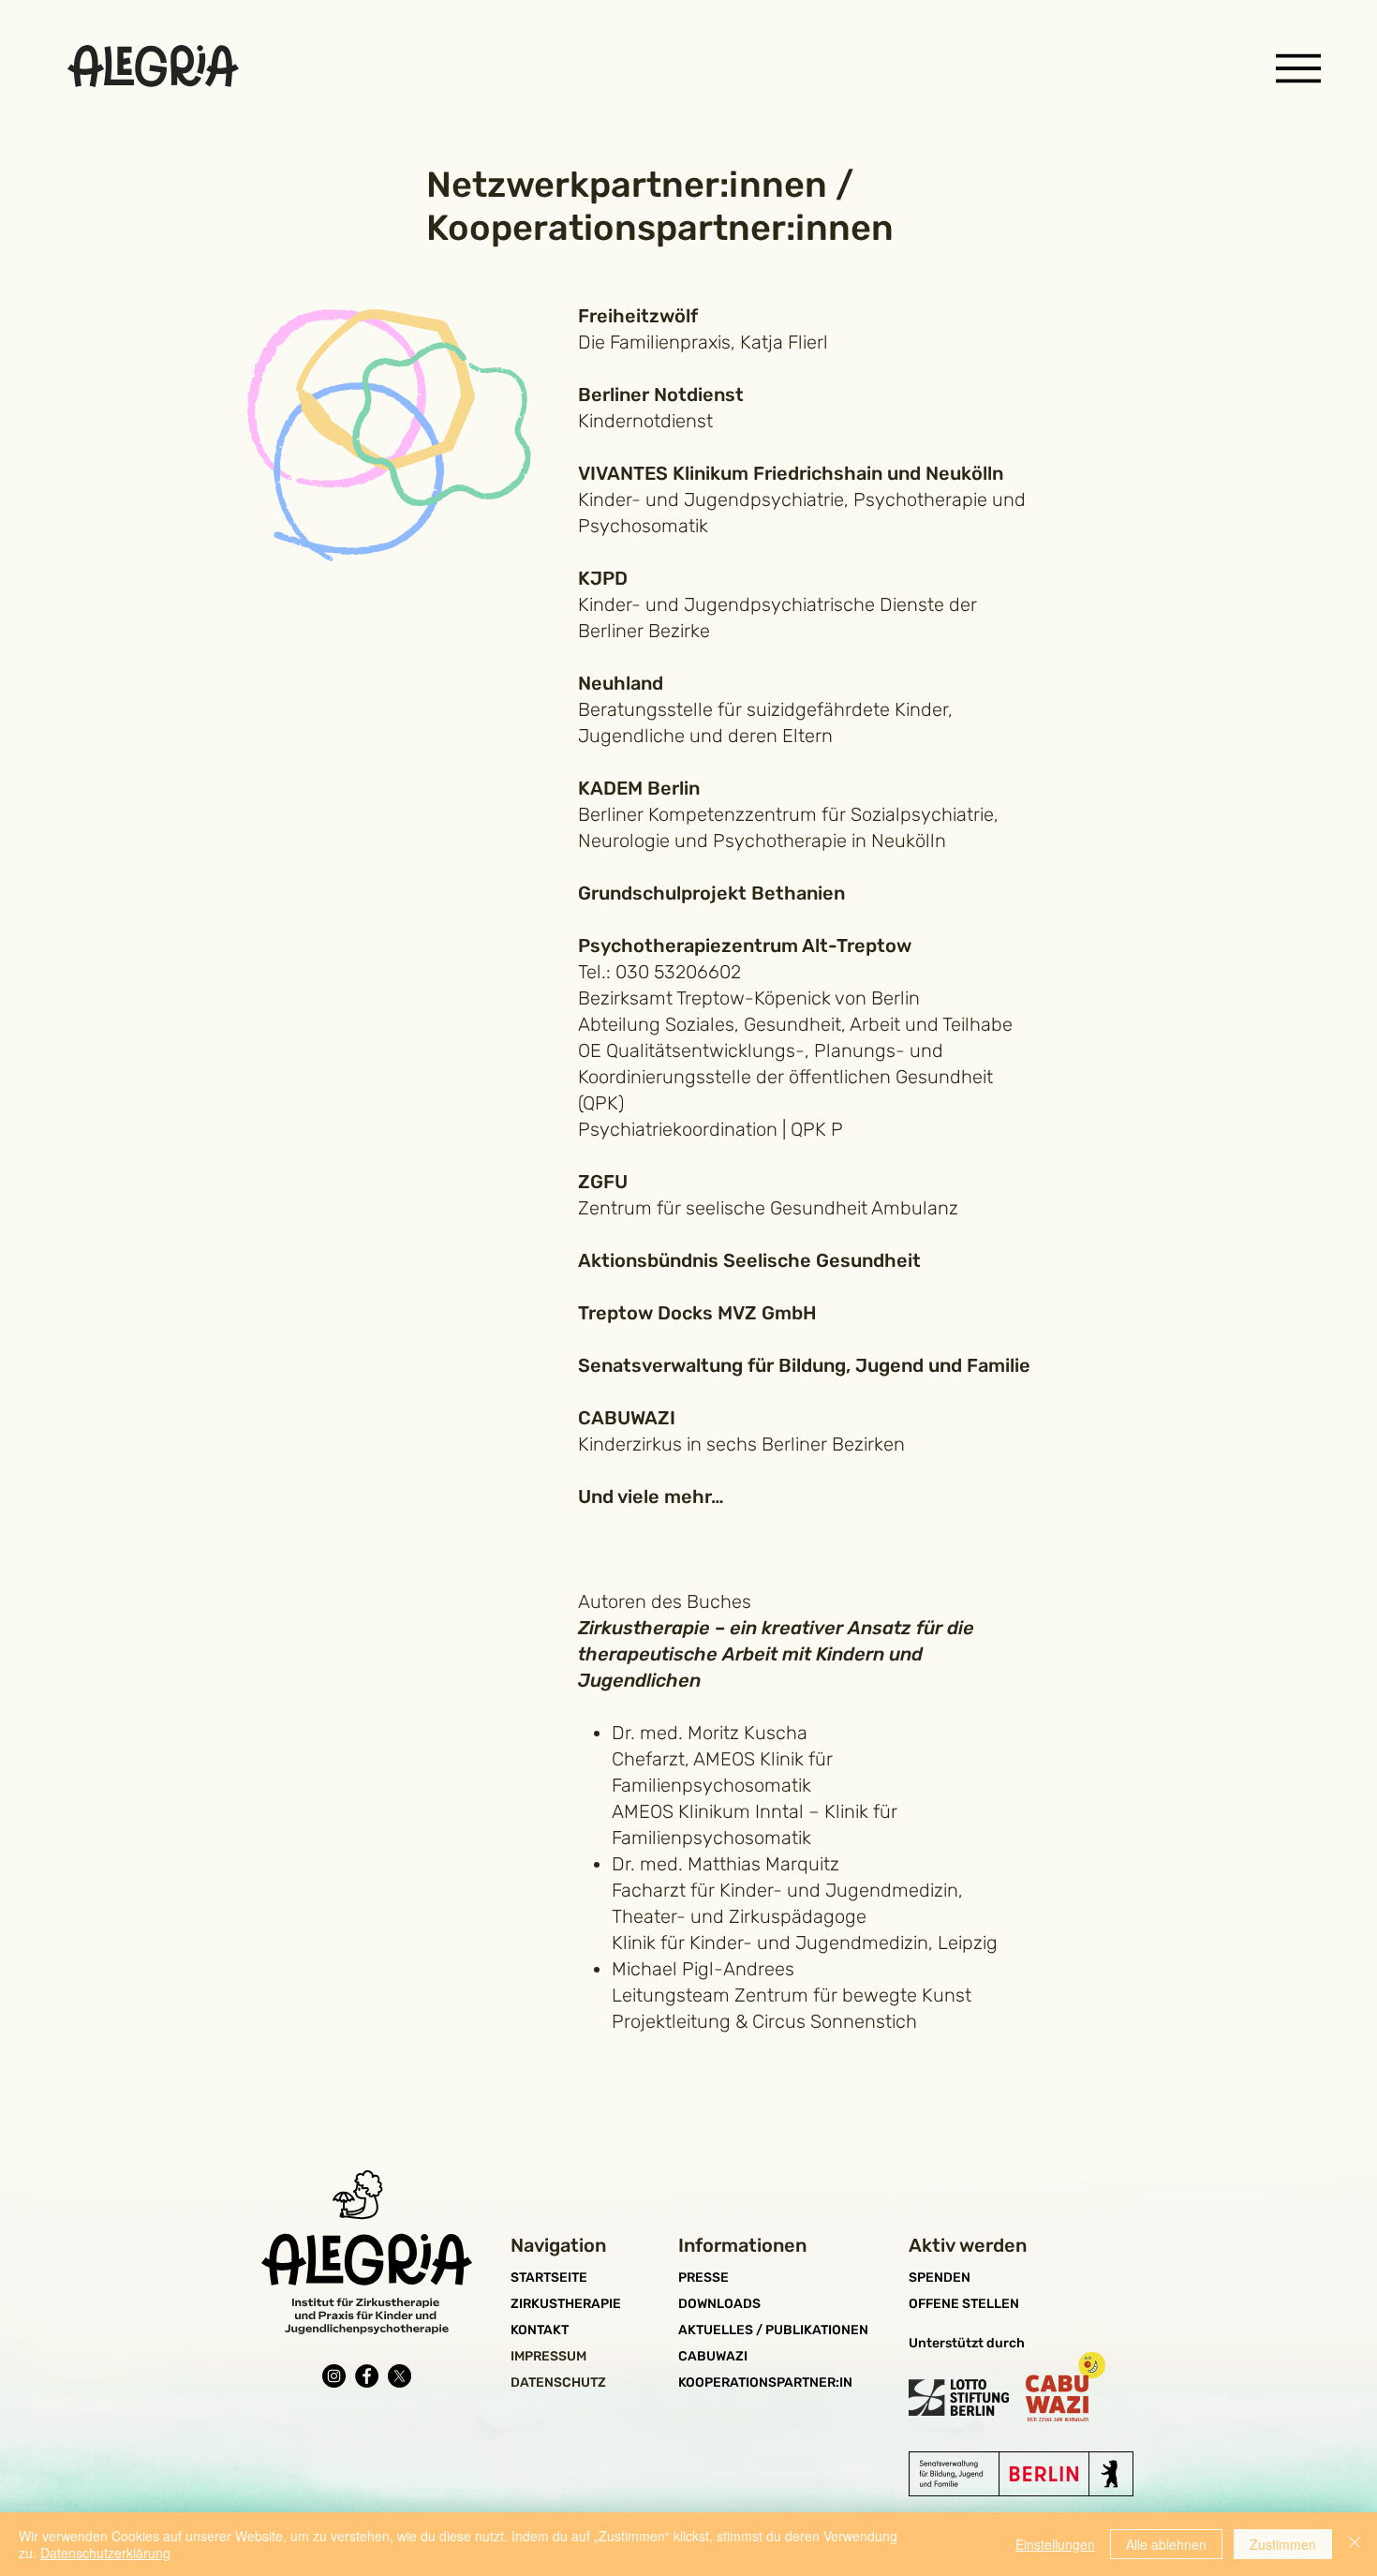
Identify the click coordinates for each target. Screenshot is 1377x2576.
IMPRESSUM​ (548, 2356)
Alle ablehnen (1166, 2544)
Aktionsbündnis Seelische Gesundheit (749, 1260)
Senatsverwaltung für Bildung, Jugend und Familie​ (804, 1365)
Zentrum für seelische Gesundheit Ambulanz (768, 1208)
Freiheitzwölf (638, 316)
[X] (400, 2376)
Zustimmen (1283, 2544)
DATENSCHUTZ (558, 2382)
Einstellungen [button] (1055, 2544)
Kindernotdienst (645, 421)
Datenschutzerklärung (105, 2553)
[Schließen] (1355, 2544)
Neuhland (621, 683)
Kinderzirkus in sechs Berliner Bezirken (741, 1444)
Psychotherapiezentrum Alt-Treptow (745, 946)
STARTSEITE (549, 2278)
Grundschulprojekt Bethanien (711, 893)
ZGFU (603, 1182)
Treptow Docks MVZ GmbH (697, 1313)
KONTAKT (540, 2330)
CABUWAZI (627, 1418)
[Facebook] (367, 2376)
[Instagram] (334, 2376)
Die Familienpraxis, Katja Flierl (703, 342)
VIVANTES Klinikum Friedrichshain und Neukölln (791, 473)
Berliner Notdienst (661, 395)
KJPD (603, 578)
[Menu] (1298, 68)
